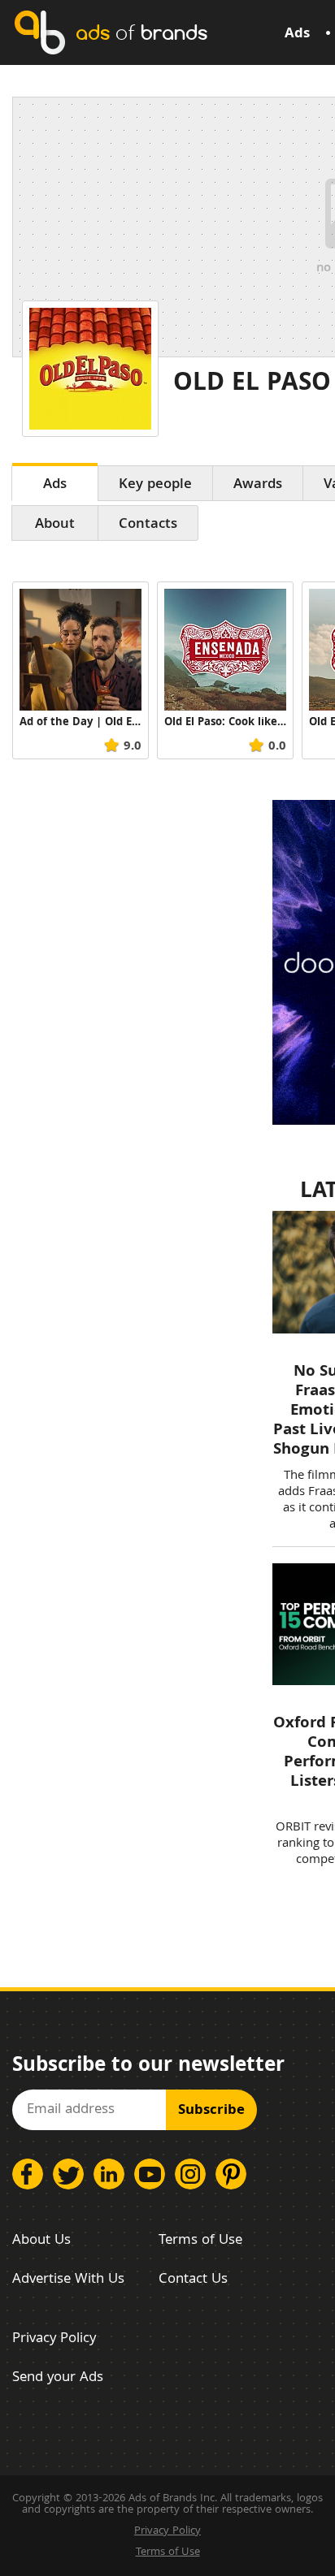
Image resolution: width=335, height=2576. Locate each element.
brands (141, 32)
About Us (41, 2241)
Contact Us (193, 2280)
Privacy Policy (54, 2339)
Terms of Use (200, 2241)
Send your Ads (58, 2378)
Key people (155, 485)
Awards (258, 485)
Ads (297, 35)
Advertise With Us (68, 2280)
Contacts (148, 525)
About (55, 525)
